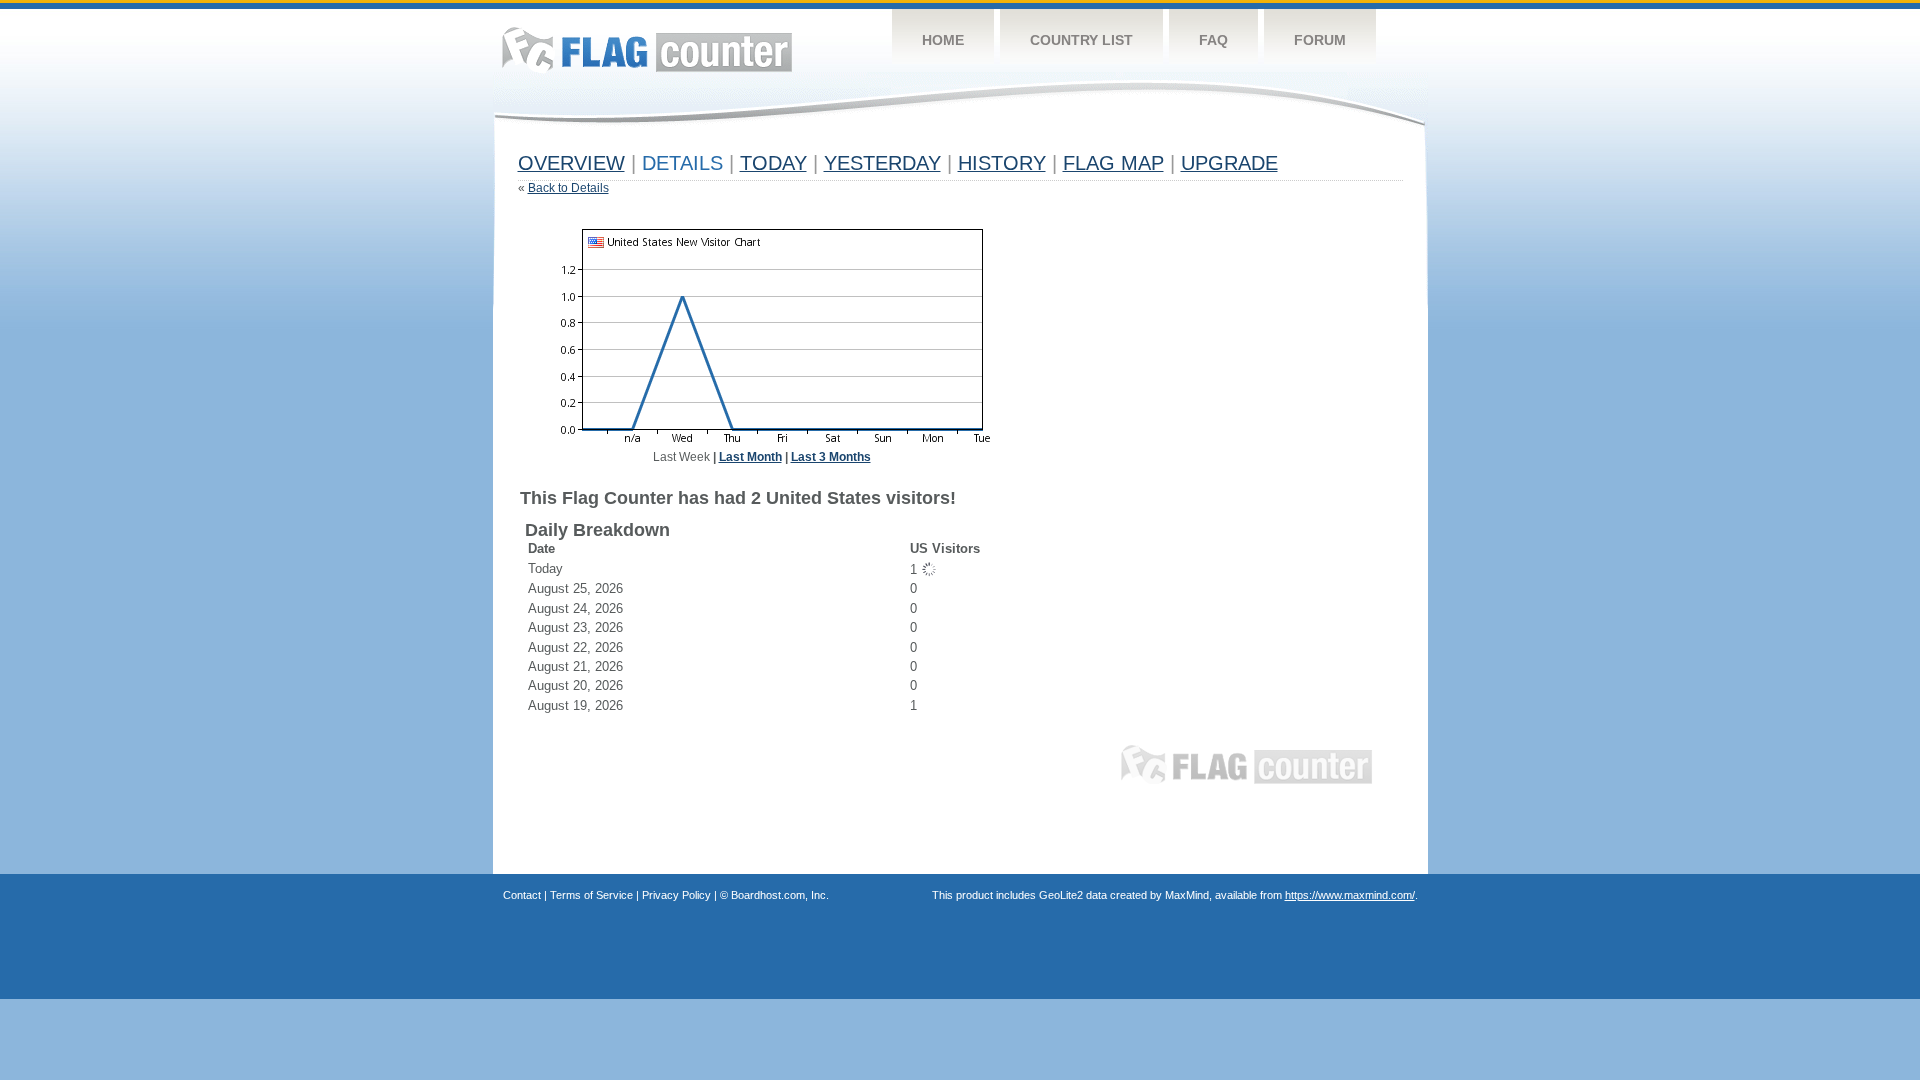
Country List (1081, 40)
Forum (1320, 40)
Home (943, 40)
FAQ (1213, 40)
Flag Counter (647, 49)
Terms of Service (591, 895)
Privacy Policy (676, 895)
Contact (522, 895)
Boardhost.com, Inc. (780, 895)
